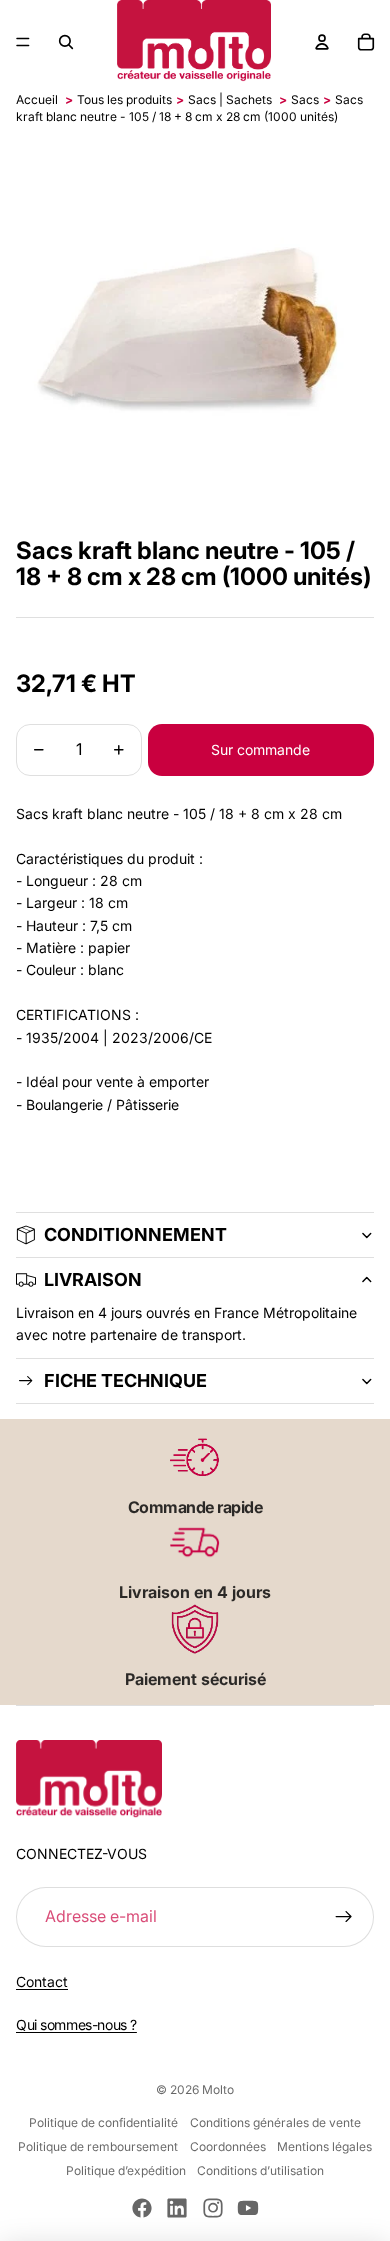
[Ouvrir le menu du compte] (322, 42)
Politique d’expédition (126, 2170)
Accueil (37, 99)
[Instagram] (213, 2208)
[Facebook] (142, 2208)
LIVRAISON (93, 1279)
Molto (218, 2089)
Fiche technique (125, 1380)
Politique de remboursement (98, 2146)
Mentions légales (324, 2146)
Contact (42, 1981)
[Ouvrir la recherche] (66, 42)
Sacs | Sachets (230, 99)
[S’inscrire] (344, 1917)
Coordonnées (228, 2146)
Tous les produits (124, 99)
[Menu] (23, 42)
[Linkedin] (177, 2208)
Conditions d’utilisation (260, 2170)
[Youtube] (248, 2208)
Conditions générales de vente (275, 2122)
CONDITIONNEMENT (135, 1234)
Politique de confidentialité (103, 2122)
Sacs (305, 99)
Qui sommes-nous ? (76, 2024)
